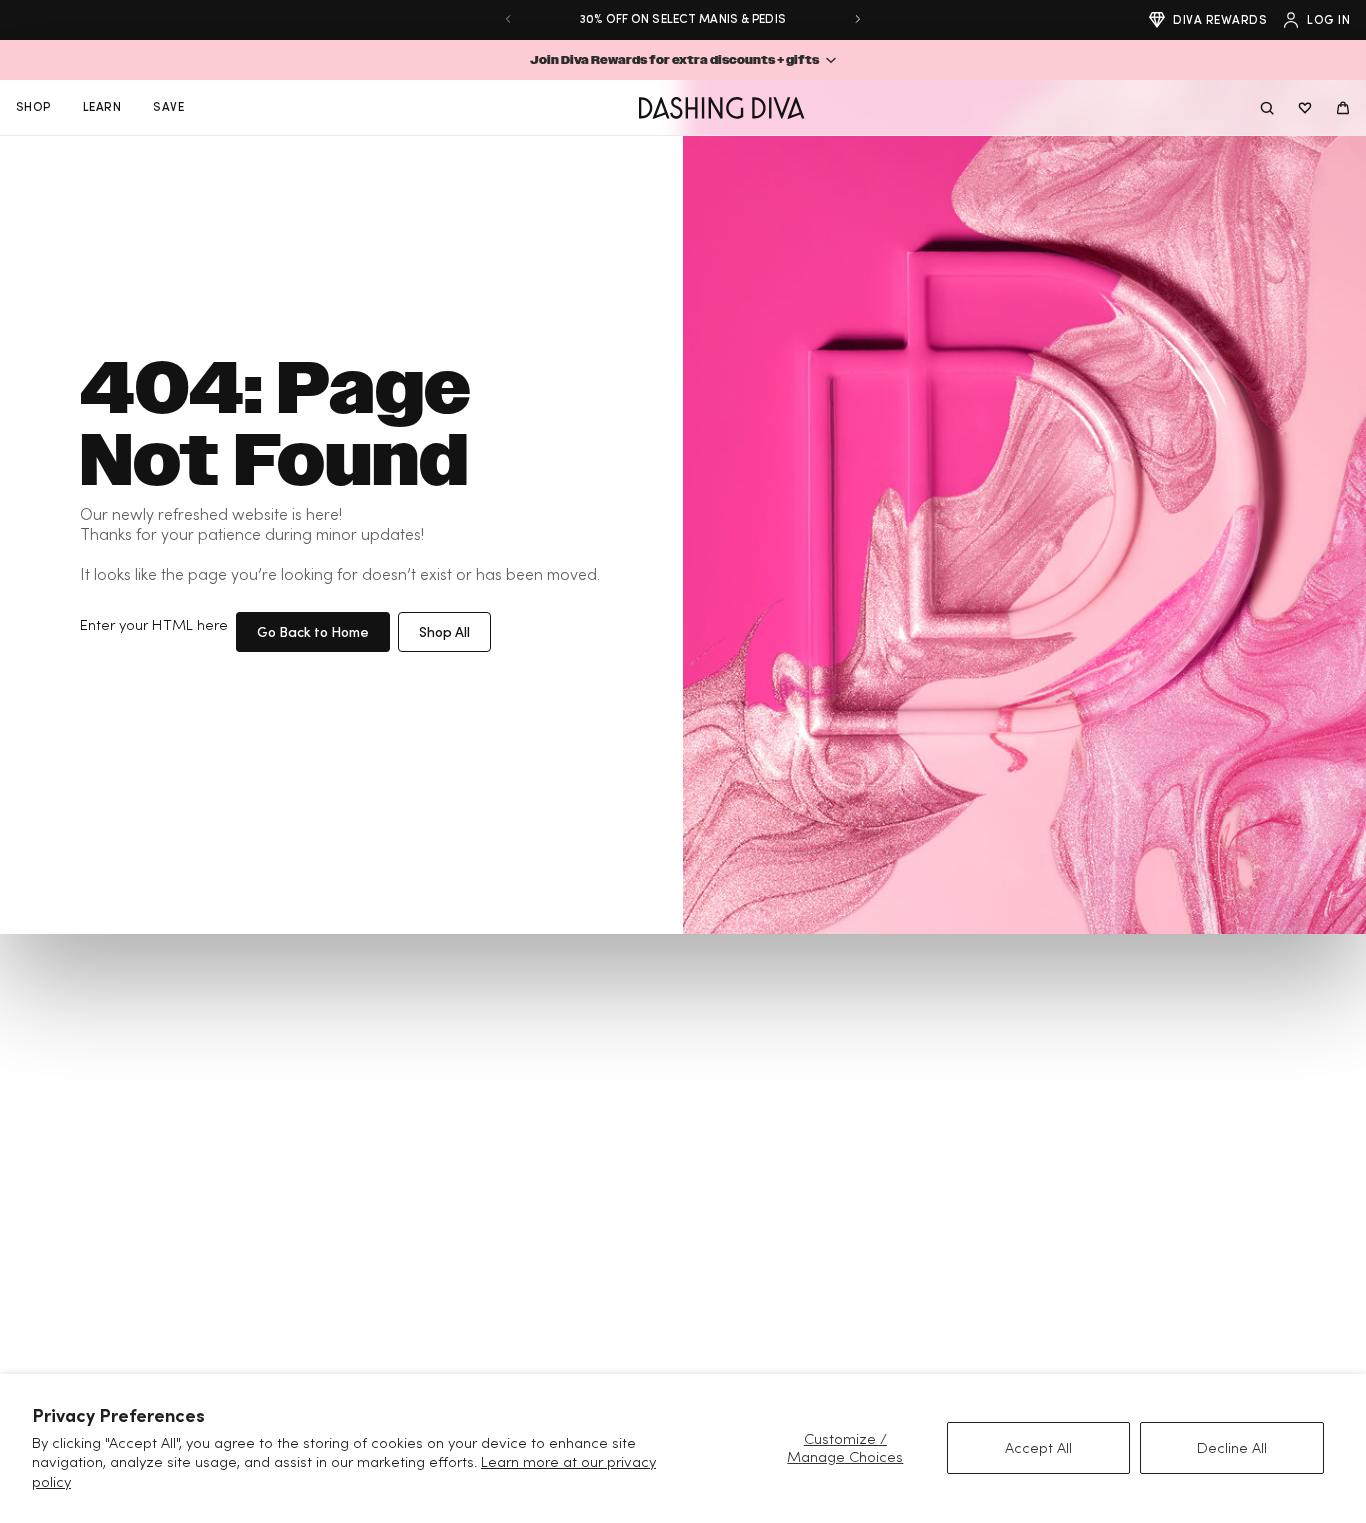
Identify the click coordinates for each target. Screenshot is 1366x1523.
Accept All (1038, 1447)
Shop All (444, 631)
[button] (683, 60)
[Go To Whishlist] (1305, 108)
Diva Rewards (1220, 19)
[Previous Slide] (508, 19)
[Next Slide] (858, 19)
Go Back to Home (313, 631)
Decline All (1232, 1447)
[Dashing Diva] (721, 108)
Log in (1328, 19)
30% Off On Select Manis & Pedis (683, 18)
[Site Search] (1267, 108)
